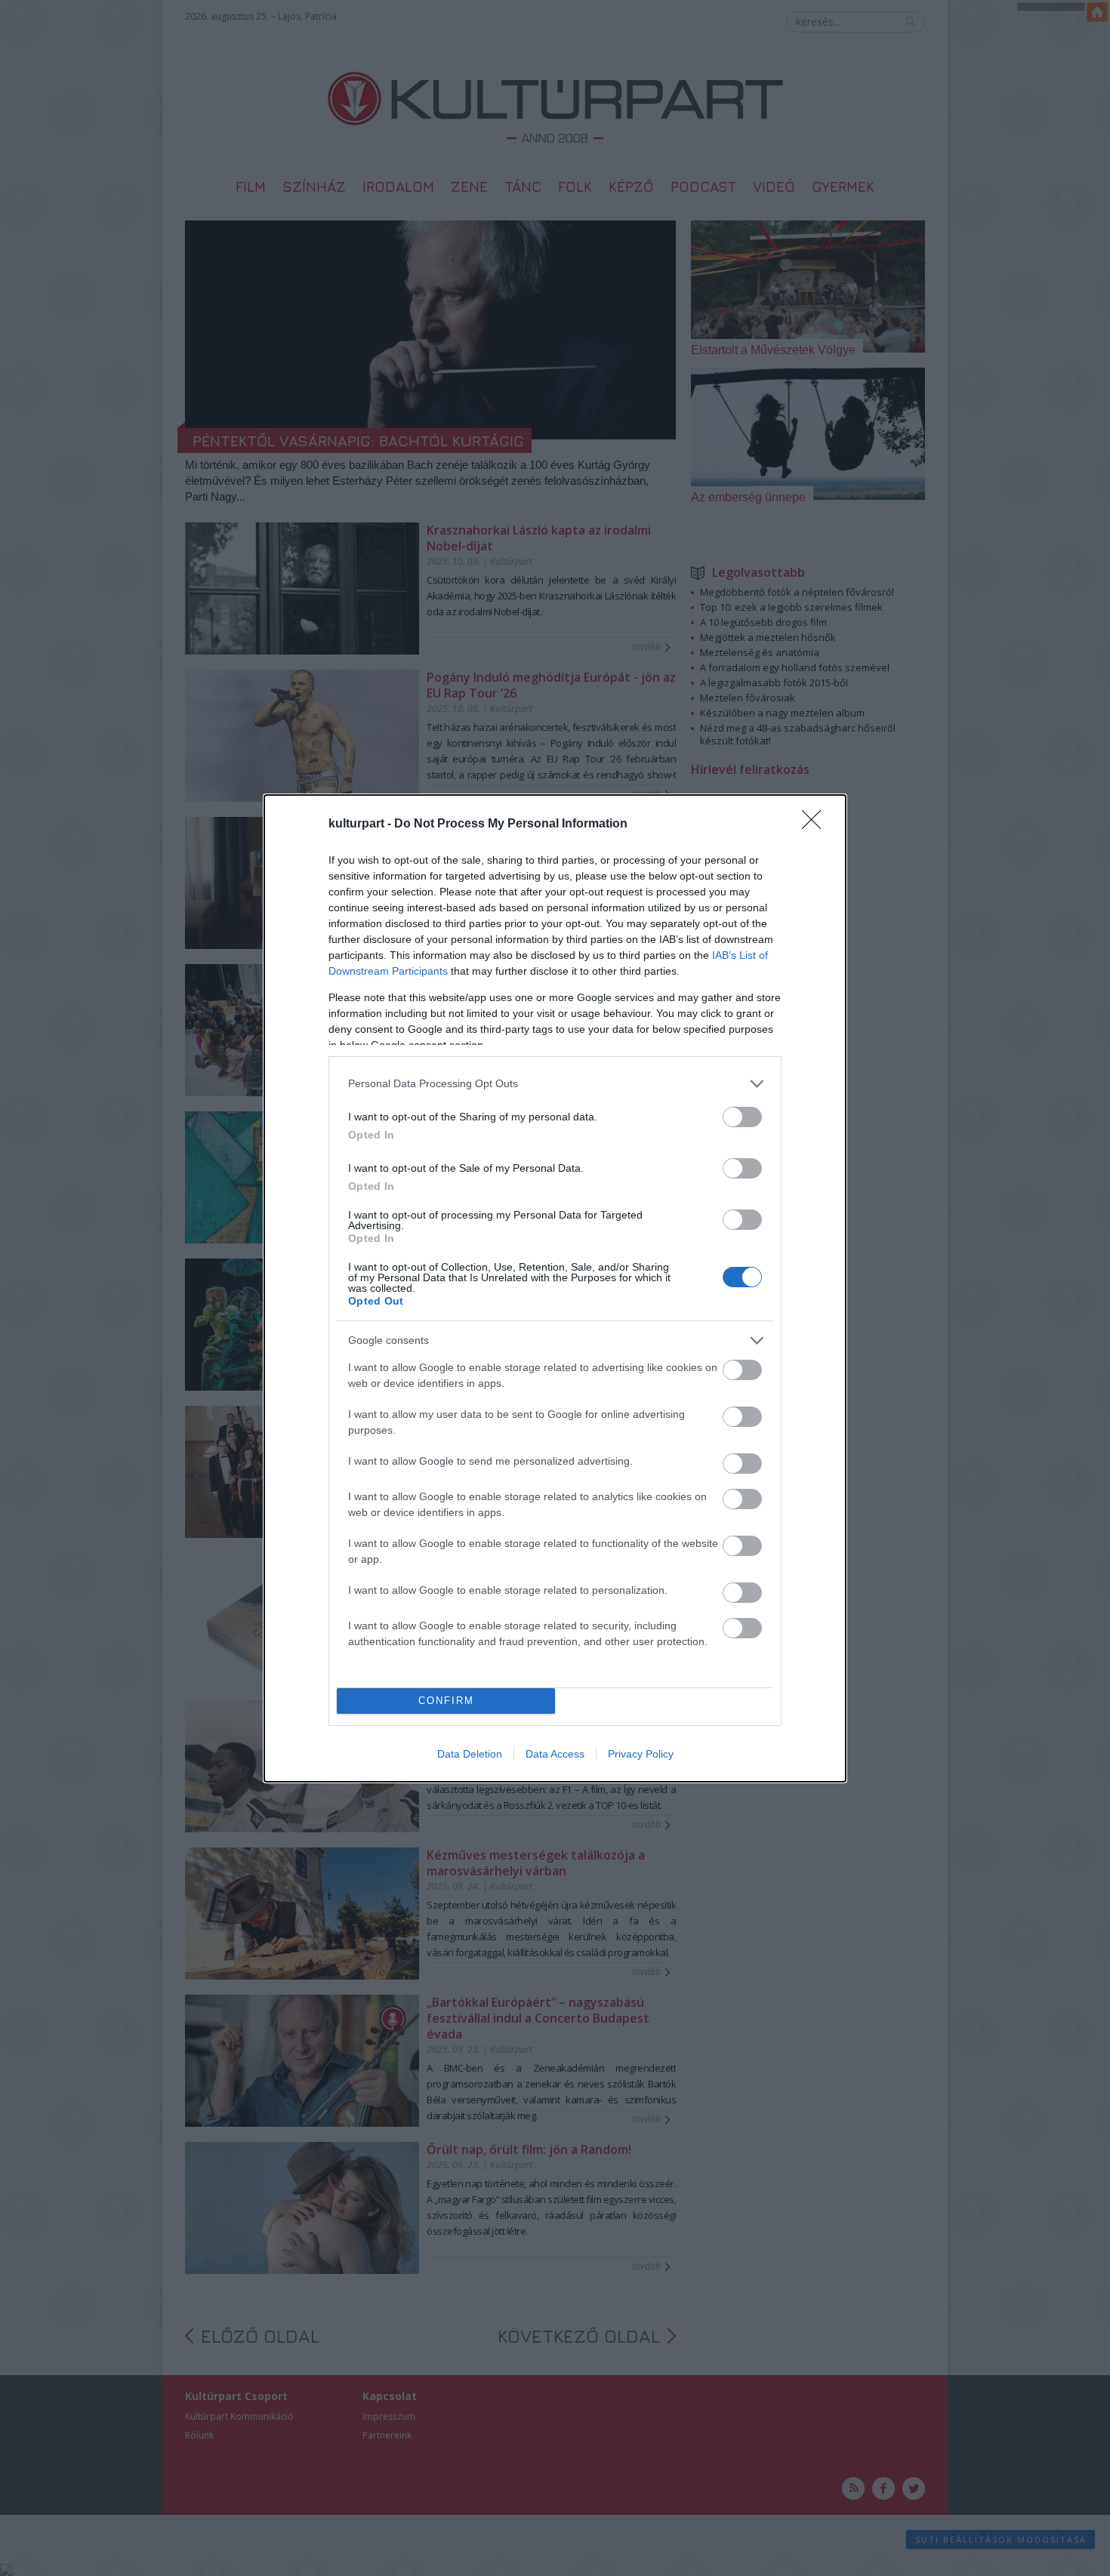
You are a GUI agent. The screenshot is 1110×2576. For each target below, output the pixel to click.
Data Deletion (470, 1754)
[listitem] (555, 1084)
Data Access (555, 1754)
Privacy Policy (641, 1754)
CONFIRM (446, 1701)
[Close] (816, 824)
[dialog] (555, 1288)
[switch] (742, 1117)
